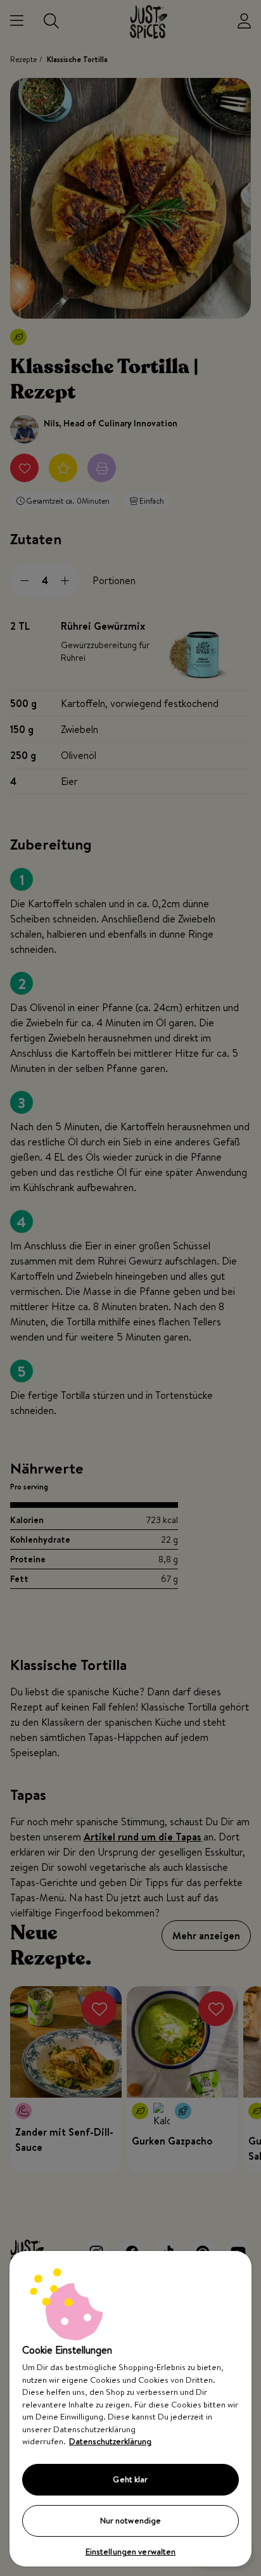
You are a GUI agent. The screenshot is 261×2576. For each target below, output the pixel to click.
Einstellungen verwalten (131, 2551)
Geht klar (130, 2479)
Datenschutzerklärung (110, 2441)
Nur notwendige (131, 2520)
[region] (130, 2409)
